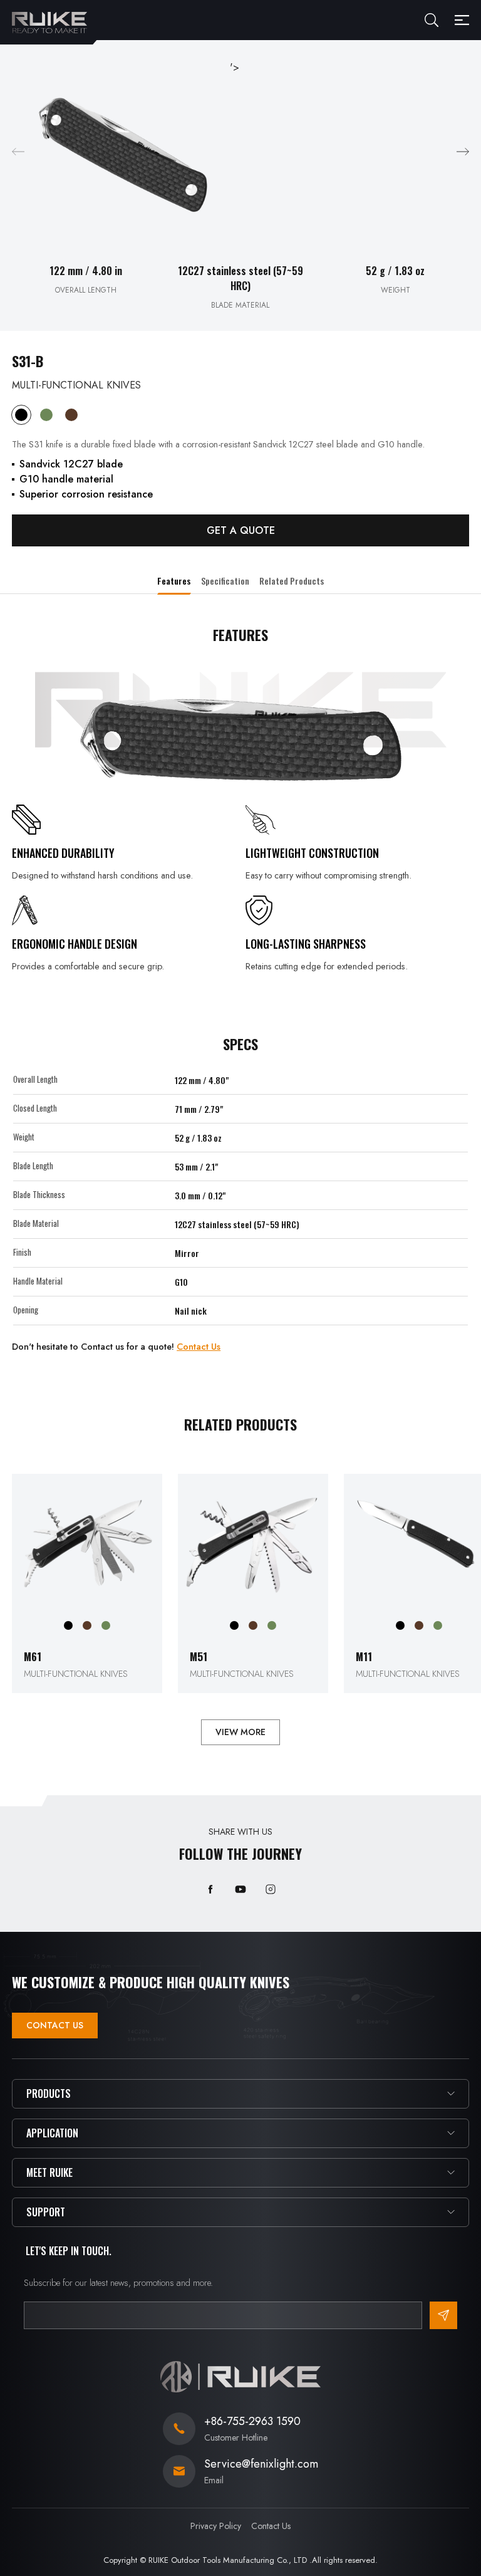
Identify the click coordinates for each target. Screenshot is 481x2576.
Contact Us (199, 1347)
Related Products (292, 581)
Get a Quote (241, 530)
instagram (271, 1889)
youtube (240, 1889)
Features (174, 581)
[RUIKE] (49, 23)
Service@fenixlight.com (261, 2464)
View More (240, 1732)
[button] (463, 152)
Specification (225, 581)
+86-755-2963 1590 (252, 2421)
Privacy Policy (216, 2526)
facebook (210, 1889)
